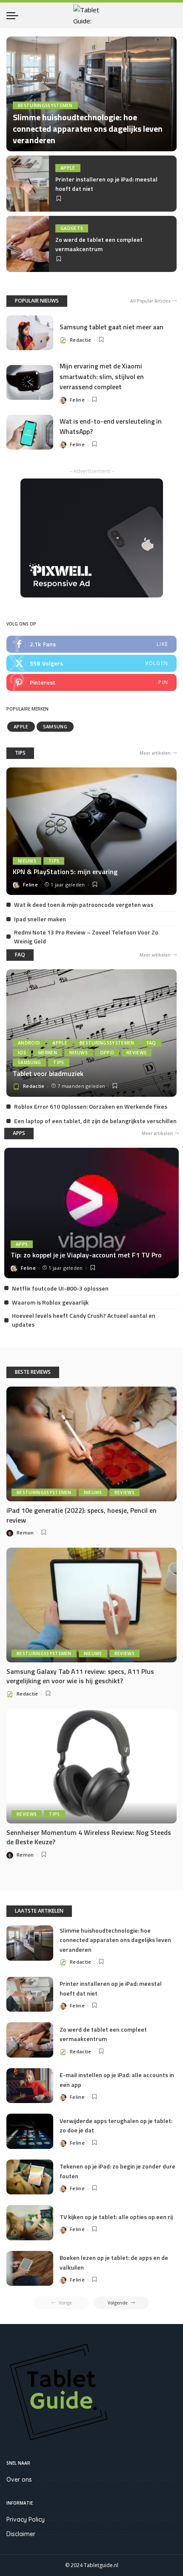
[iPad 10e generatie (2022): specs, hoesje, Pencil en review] (91, 1444)
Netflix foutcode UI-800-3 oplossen (60, 1288)
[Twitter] (91, 663)
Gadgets (72, 228)
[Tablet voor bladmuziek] (91, 1033)
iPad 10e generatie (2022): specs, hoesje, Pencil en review (81, 1515)
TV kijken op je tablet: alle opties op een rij (116, 2217)
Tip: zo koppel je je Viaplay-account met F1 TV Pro (86, 1255)
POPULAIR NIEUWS (37, 301)
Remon (25, 1533)
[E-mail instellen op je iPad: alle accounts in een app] (30, 2086)
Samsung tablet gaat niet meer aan (112, 327)
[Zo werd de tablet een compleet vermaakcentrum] (28, 244)
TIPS (20, 753)
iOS (22, 1053)
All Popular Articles (150, 301)
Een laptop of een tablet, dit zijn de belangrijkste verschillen (95, 1121)
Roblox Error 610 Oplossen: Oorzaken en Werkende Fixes (91, 1106)
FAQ (20, 955)
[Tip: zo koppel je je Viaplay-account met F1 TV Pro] (91, 1213)
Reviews (136, 1053)
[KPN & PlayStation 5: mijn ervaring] (91, 831)
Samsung (55, 726)
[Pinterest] (91, 682)
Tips (54, 861)
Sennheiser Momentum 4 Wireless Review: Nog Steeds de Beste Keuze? (89, 1837)
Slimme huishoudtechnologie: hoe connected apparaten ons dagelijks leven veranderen (88, 129)
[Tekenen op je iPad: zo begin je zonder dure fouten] (30, 2177)
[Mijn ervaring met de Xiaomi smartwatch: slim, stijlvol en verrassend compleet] (30, 383)
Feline (77, 400)
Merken (48, 1053)
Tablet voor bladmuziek (48, 1073)
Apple (68, 168)
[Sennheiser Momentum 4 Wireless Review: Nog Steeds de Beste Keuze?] (91, 1766)
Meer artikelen (155, 753)
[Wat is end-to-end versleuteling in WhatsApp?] (30, 432)
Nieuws (27, 861)
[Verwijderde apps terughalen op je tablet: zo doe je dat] (30, 2131)
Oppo (107, 1053)
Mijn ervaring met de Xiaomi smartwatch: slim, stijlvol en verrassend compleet (102, 376)
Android (29, 1043)
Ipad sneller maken (40, 919)
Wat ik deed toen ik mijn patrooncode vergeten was (84, 904)
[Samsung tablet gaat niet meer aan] (30, 333)
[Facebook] (91, 644)
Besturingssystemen (45, 105)
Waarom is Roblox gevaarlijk (50, 1302)
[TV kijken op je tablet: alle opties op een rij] (30, 2223)
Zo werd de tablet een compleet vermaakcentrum (99, 244)
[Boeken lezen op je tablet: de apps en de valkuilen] (30, 2269)
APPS (19, 1133)
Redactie (81, 340)
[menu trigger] (14, 15)
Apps (22, 1244)
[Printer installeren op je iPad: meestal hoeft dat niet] (28, 184)
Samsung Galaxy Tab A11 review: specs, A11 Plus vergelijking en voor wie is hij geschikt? (80, 1676)
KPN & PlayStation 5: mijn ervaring (65, 872)
